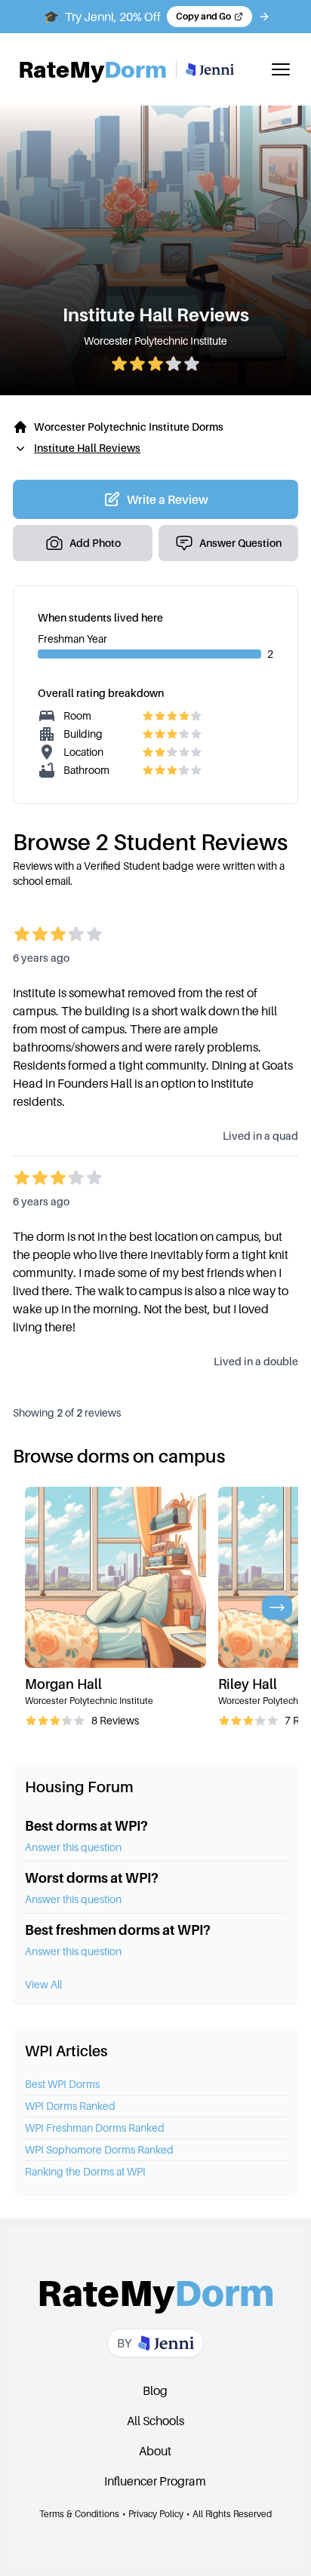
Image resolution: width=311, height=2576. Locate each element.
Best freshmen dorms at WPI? (118, 1930)
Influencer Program (155, 2481)
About (155, 2451)
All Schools (155, 2421)
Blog (155, 2390)
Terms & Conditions (79, 2514)
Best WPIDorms (62, 2084)
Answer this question (73, 1847)
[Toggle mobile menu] (281, 69)
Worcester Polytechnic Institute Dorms (129, 427)
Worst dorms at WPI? (92, 1878)
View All (43, 1984)
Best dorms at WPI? (86, 1826)
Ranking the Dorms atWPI (85, 2171)
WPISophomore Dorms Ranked (99, 2149)
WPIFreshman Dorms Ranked (95, 2128)
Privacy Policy (156, 2514)
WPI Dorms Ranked (70, 2106)
